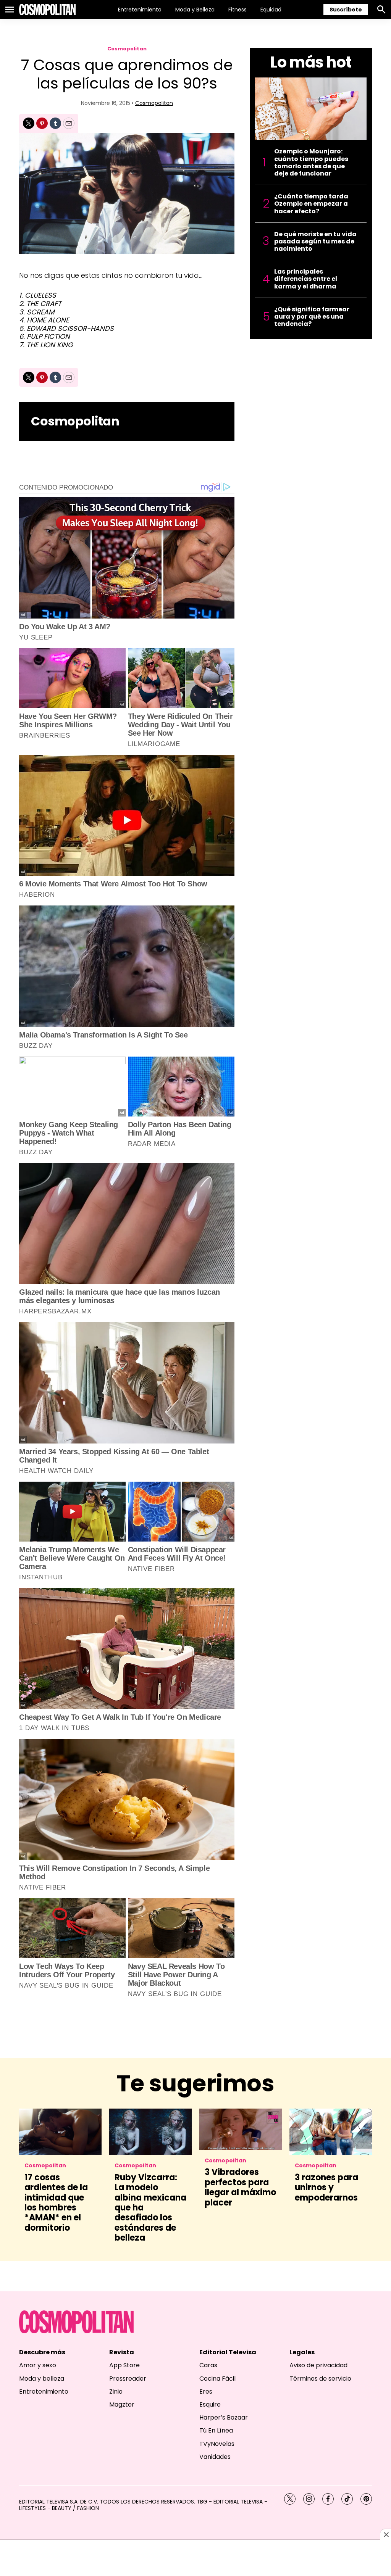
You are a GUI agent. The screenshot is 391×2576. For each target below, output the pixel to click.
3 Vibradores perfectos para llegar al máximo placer (240, 2187)
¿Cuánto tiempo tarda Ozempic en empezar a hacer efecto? (311, 204)
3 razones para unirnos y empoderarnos (326, 2188)
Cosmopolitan (127, 49)
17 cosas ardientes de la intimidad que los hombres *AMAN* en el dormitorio (56, 2203)
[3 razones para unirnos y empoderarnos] (331, 2132)
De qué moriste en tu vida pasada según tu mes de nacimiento (315, 242)
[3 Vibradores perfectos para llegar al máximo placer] (241, 2129)
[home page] (47, 10)
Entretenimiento (140, 10)
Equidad (271, 10)
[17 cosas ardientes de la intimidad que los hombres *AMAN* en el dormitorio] (60, 2132)
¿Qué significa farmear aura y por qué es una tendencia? (312, 317)
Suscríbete (346, 10)
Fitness (238, 10)
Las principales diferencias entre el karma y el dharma (306, 279)
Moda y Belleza (195, 10)
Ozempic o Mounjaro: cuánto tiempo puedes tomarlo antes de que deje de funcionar (311, 162)
